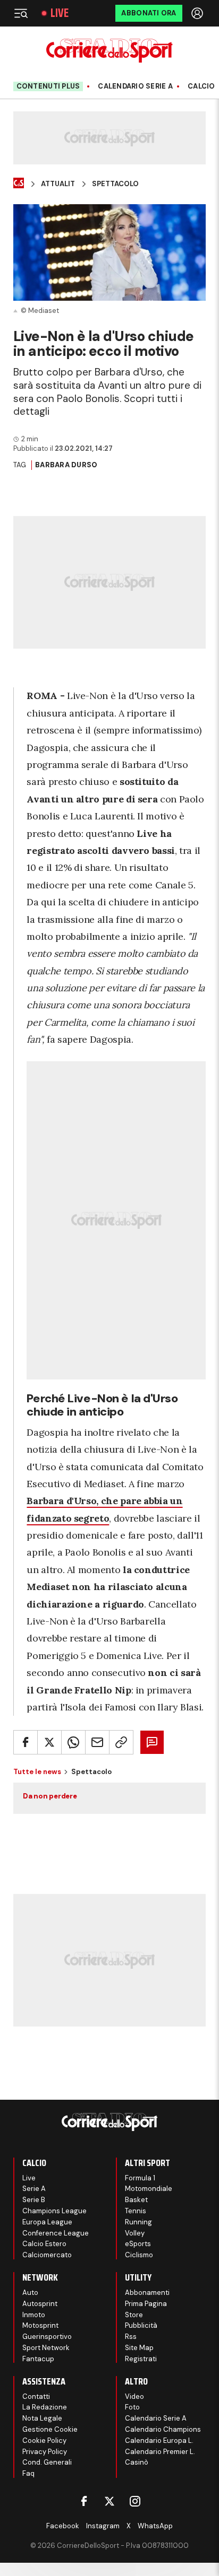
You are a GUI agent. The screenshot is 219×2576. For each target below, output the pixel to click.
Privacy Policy (45, 2452)
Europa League (47, 2222)
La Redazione (45, 2407)
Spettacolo (115, 184)
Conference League (56, 2233)
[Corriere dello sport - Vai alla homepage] (109, 51)
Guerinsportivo (47, 2337)
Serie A (34, 2189)
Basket (136, 2200)
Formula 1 (140, 2178)
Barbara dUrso (66, 465)
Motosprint (40, 2325)
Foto (132, 2407)
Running (138, 2222)
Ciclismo (139, 2255)
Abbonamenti (147, 2293)
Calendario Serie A (135, 86)
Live (60, 13)
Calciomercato (47, 2255)
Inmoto (34, 2315)
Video (134, 2396)
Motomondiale (149, 2189)
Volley (135, 2233)
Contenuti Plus (48, 86)
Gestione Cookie (50, 2429)
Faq (28, 2473)
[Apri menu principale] (21, 13)
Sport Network (46, 2348)
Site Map (139, 2348)
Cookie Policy (44, 2440)
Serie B (34, 2200)
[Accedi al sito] (198, 13)
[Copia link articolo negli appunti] (121, 1742)
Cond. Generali (47, 2462)
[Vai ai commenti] (152, 1742)
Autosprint (40, 2304)
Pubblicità (141, 2325)
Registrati (141, 2359)
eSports (138, 2244)
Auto (30, 2293)
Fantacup (38, 2359)
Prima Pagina (146, 2304)
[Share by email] (97, 1742)
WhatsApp (155, 2526)
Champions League (54, 2211)
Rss (131, 2337)
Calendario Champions (163, 2429)
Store (134, 2315)
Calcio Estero (44, 2244)
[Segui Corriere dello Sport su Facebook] (84, 2501)
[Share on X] (49, 1742)
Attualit (58, 184)
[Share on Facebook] (26, 1742)
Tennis (136, 2211)
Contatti (36, 2396)
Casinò (137, 2462)
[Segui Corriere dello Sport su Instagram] (135, 2501)
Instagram (103, 2526)
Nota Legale (42, 2418)
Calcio (201, 86)
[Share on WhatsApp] (73, 1742)
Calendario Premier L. (160, 2452)
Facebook (63, 2526)
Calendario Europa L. (159, 2440)
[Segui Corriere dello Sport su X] (109, 2501)
